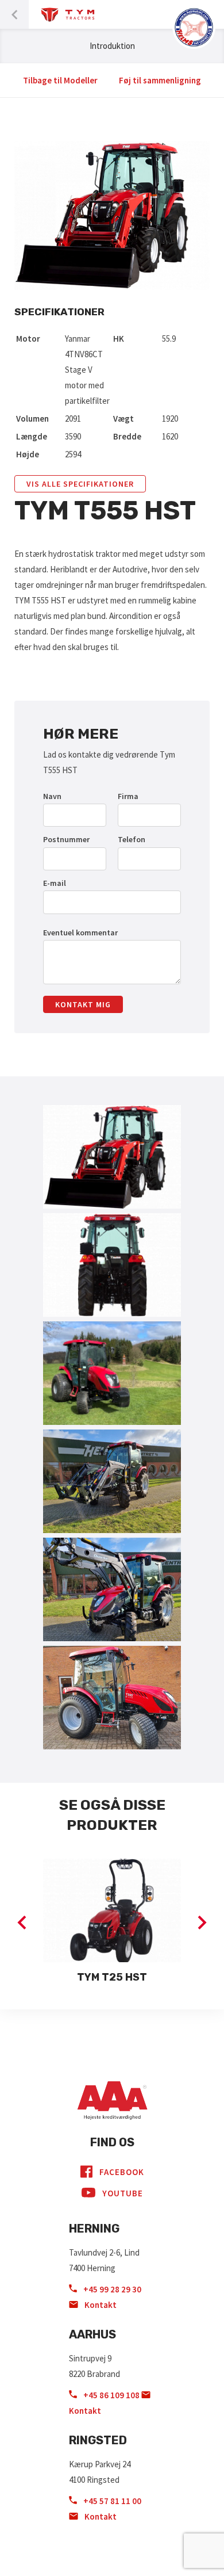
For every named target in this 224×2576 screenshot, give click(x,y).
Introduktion (112, 46)
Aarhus (92, 2334)
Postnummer (66, 839)
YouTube (123, 2193)
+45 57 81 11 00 (111, 2501)
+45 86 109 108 (111, 2395)
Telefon (132, 839)
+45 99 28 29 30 (111, 2289)
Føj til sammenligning (160, 80)
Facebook (122, 2172)
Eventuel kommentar (80, 932)
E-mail (55, 883)
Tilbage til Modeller (60, 80)
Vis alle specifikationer (80, 484)
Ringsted (98, 2440)
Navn (52, 796)
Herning (94, 2229)
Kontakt (100, 2305)
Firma (128, 796)
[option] (112, 1923)
